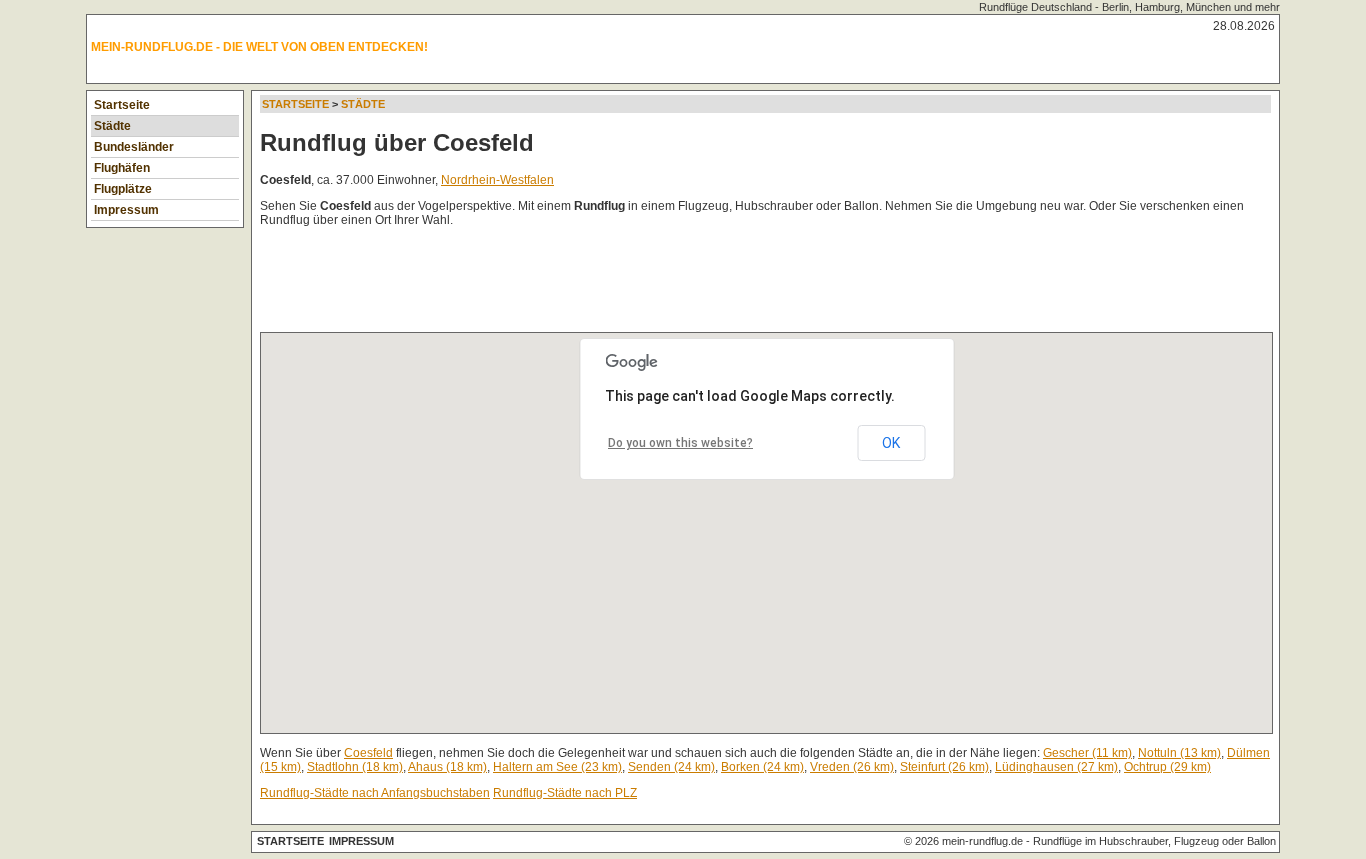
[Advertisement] (624, 284)
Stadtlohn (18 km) (355, 767)
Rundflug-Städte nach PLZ (565, 793)
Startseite (122, 105)
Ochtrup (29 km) (1167, 767)
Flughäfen (122, 168)
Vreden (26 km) (852, 767)
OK (891, 443)
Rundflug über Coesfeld (397, 142)
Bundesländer (134, 147)
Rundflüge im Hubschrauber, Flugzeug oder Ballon (1154, 841)
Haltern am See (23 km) (557, 767)
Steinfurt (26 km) (944, 767)
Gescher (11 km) (1087, 753)
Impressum (126, 210)
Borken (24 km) (762, 767)
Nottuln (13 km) (1179, 753)
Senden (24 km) (671, 767)
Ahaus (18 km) (447, 767)
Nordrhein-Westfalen (497, 180)
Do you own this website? (680, 443)
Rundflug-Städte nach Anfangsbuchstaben (375, 793)
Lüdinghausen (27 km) (1056, 767)
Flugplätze (123, 189)
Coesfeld (368, 753)
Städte (112, 126)
